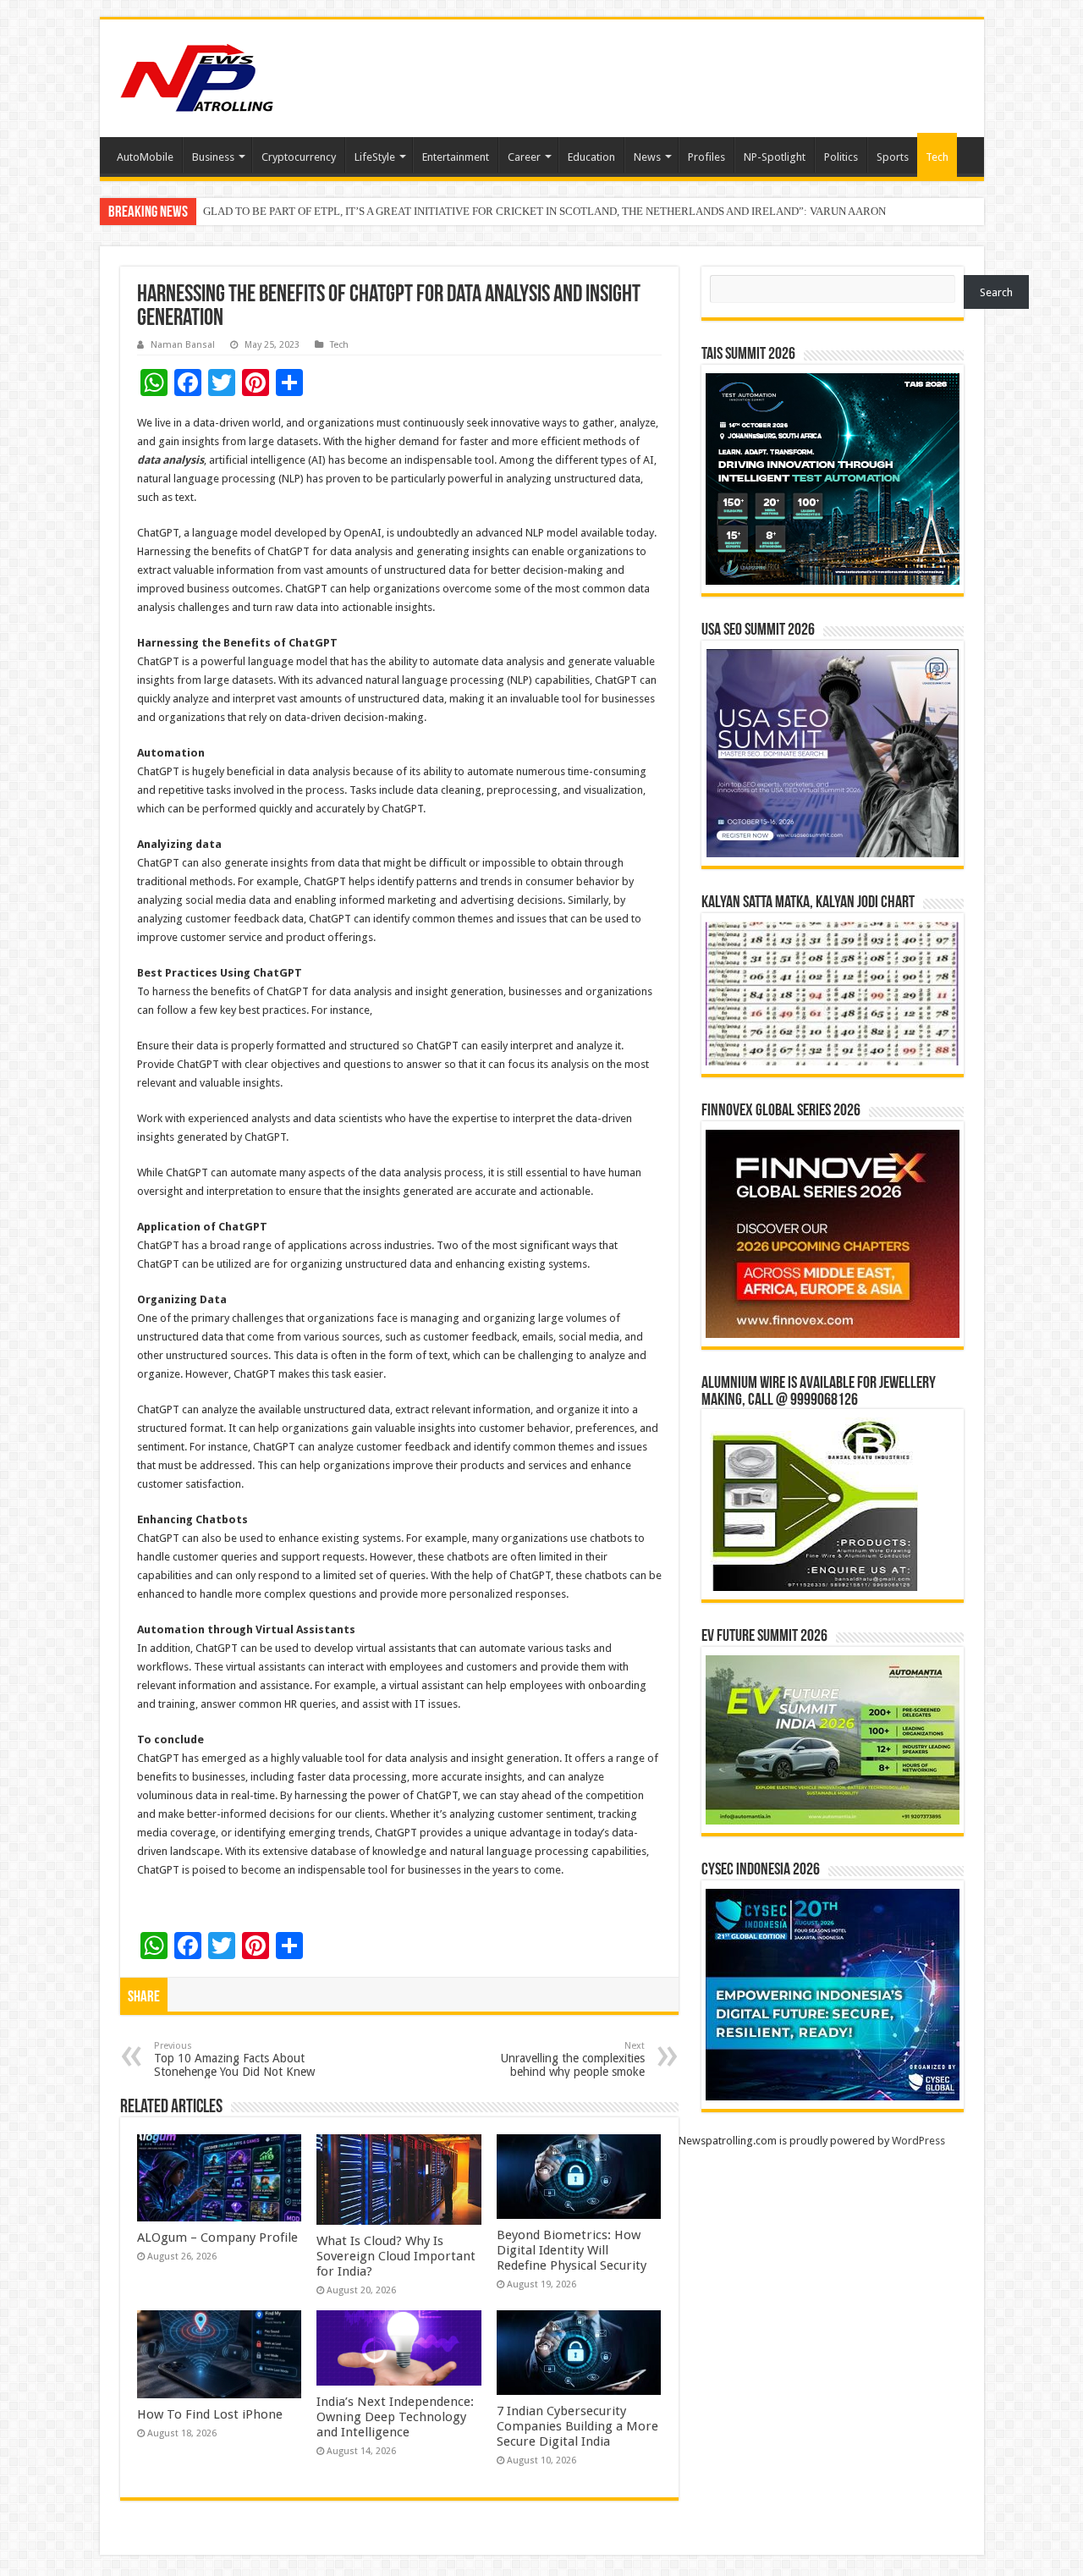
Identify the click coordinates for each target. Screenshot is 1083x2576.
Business (213, 157)
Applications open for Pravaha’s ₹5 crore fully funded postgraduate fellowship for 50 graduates (420, 213)
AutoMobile (145, 157)
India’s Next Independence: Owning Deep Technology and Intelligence (395, 2417)
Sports (893, 157)
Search (996, 292)
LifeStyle (375, 157)
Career (524, 157)
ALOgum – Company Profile (217, 2237)
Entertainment (456, 157)
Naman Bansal (183, 345)
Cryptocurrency (299, 157)
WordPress (918, 2141)
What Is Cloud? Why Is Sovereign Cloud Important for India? (396, 2256)
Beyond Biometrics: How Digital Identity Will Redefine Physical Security (572, 2250)
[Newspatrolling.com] (197, 75)
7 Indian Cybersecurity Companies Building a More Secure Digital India (577, 2426)
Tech (937, 157)
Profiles (706, 157)
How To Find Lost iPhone (210, 2414)
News (647, 157)
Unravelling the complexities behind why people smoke (573, 2059)
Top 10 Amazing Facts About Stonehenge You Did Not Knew (234, 2059)
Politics (841, 157)
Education (591, 157)
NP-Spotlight (775, 157)
